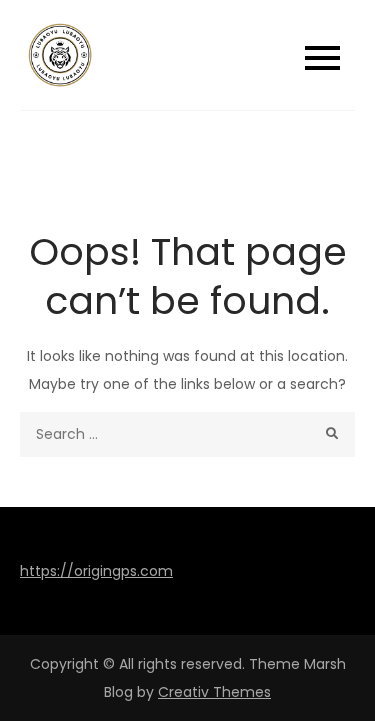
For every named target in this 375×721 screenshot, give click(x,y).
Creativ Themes (214, 692)
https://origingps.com (96, 571)
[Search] (332, 434)
